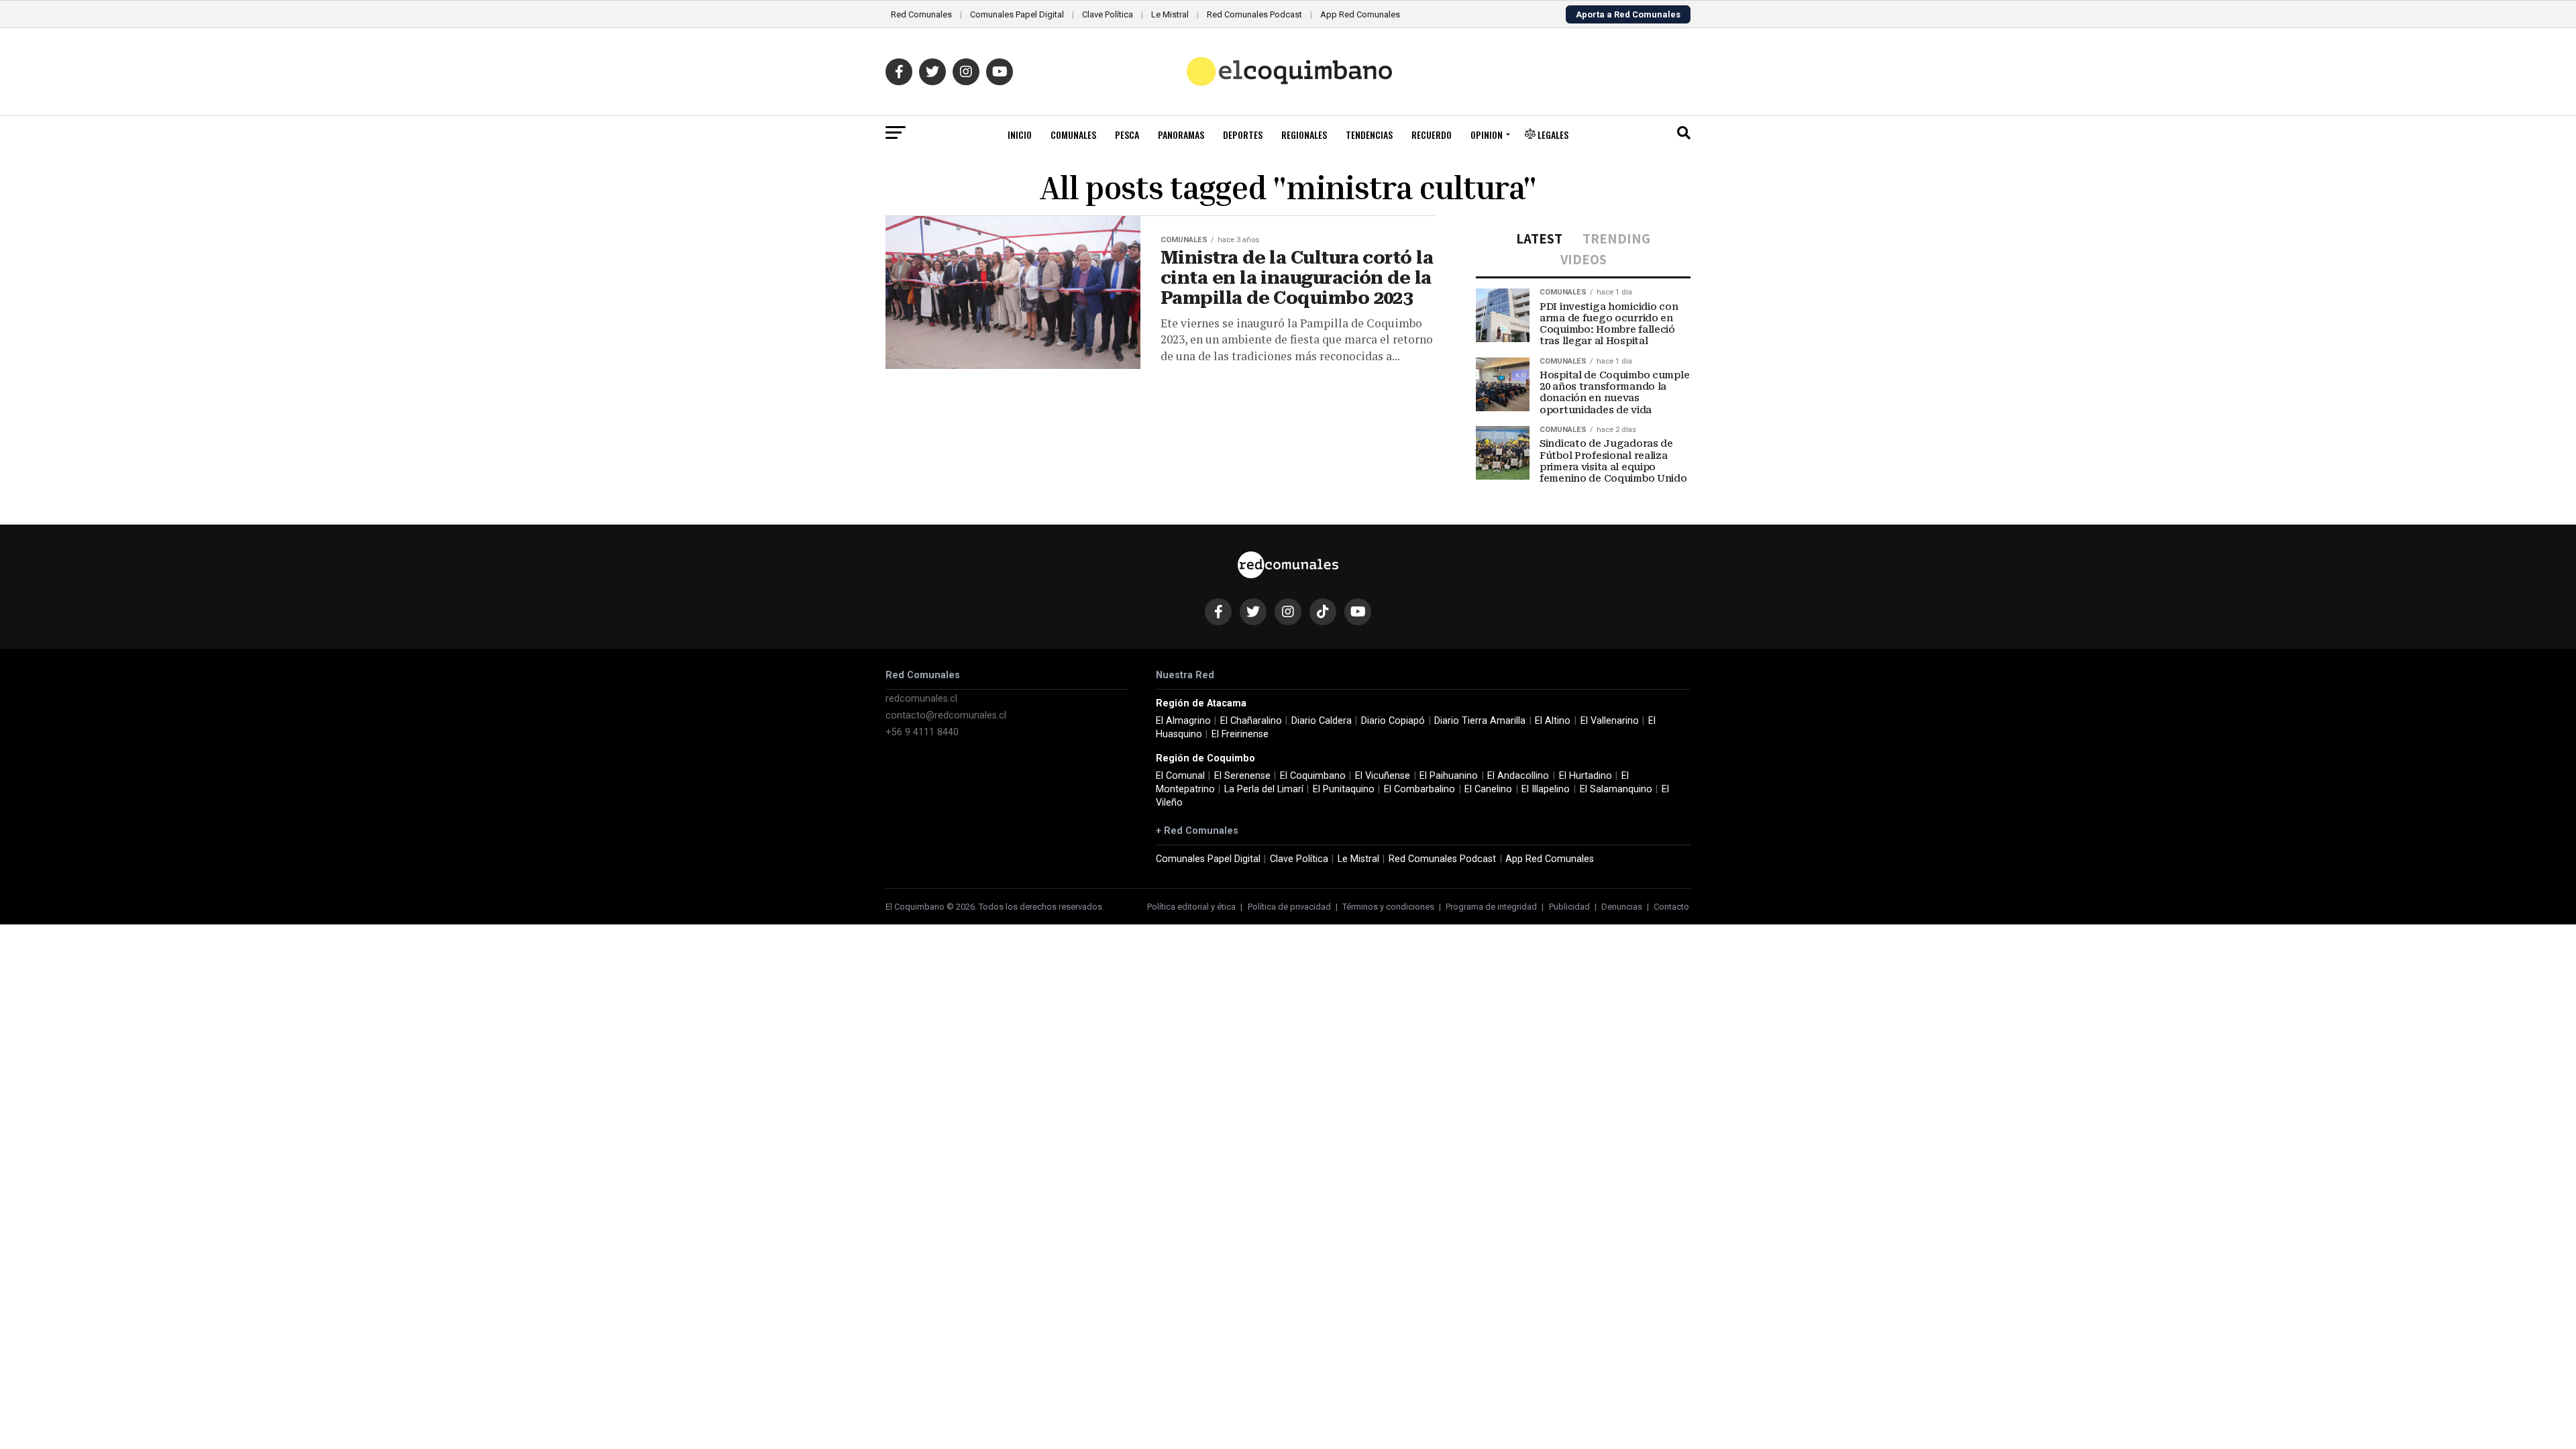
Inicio (1020, 135)
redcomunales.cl (921, 699)
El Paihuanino (1449, 776)
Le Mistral (1170, 14)
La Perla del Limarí (1264, 789)
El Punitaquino (1344, 789)
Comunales (1073, 135)
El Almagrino (1183, 721)
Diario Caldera (1322, 721)
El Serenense (1242, 776)
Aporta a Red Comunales (1628, 14)
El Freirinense (1240, 734)
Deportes (1243, 135)
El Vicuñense (1383, 776)
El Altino (1553, 721)
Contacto (1671, 907)
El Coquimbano (1313, 776)
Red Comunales (921, 14)
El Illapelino (1546, 789)
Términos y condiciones (1388, 907)
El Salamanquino (1616, 789)
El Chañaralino (1251, 721)
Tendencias (1369, 135)
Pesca (1127, 135)
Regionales (1304, 135)
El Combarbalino (1419, 789)
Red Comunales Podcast (1254, 14)
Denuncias (1622, 907)
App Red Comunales (1360, 14)
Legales (1552, 135)
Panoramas (1181, 135)
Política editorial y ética (1191, 907)
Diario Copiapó (1393, 721)
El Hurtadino (1586, 776)
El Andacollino (1518, 776)
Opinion (1487, 135)
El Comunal (1180, 776)
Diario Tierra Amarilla (1480, 721)
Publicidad (1569, 907)
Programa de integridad (1491, 907)
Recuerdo (1432, 135)
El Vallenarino (1610, 721)
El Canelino (1488, 789)
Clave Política (1108, 14)
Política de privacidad (1289, 907)
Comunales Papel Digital (1017, 14)
